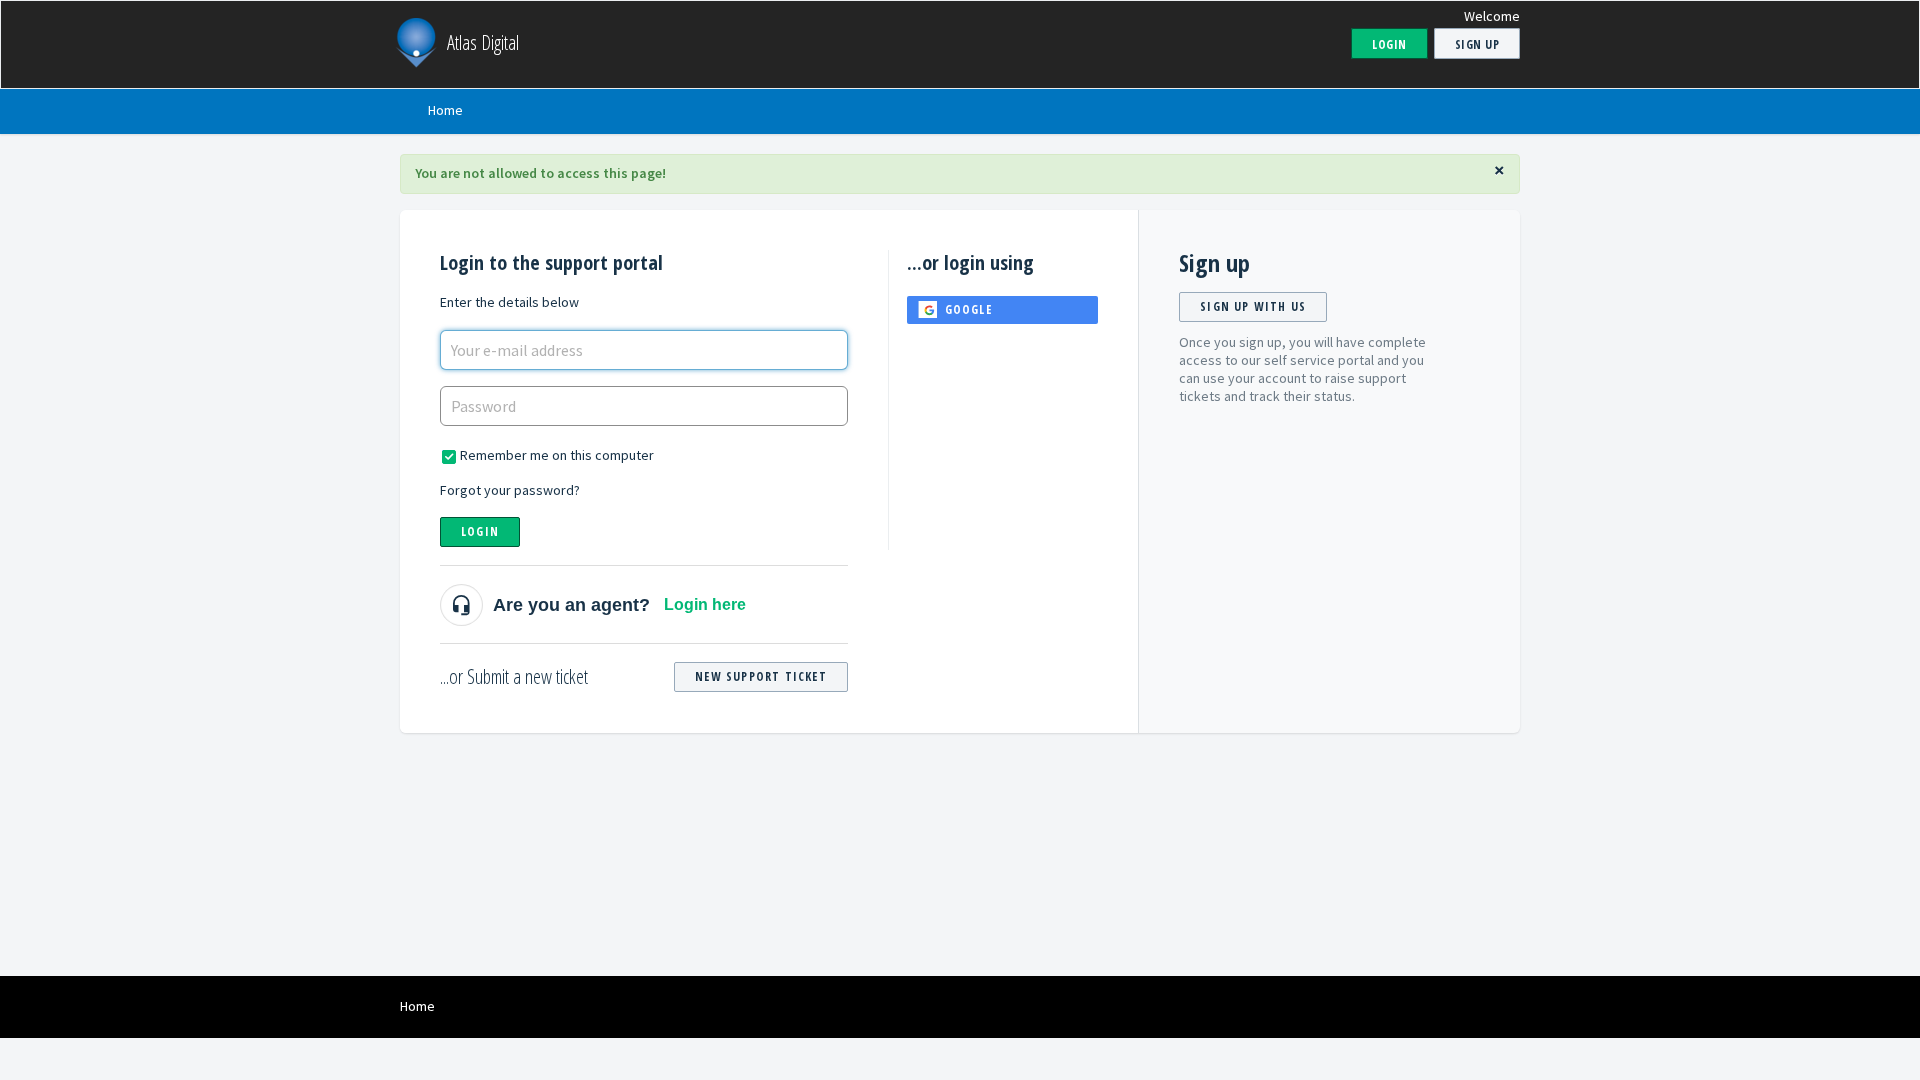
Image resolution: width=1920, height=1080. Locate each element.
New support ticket (761, 676)
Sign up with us (1253, 306)
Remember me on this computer (557, 455)
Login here (705, 604)
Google (968, 309)
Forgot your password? (510, 490)
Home (445, 110)
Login (480, 531)
